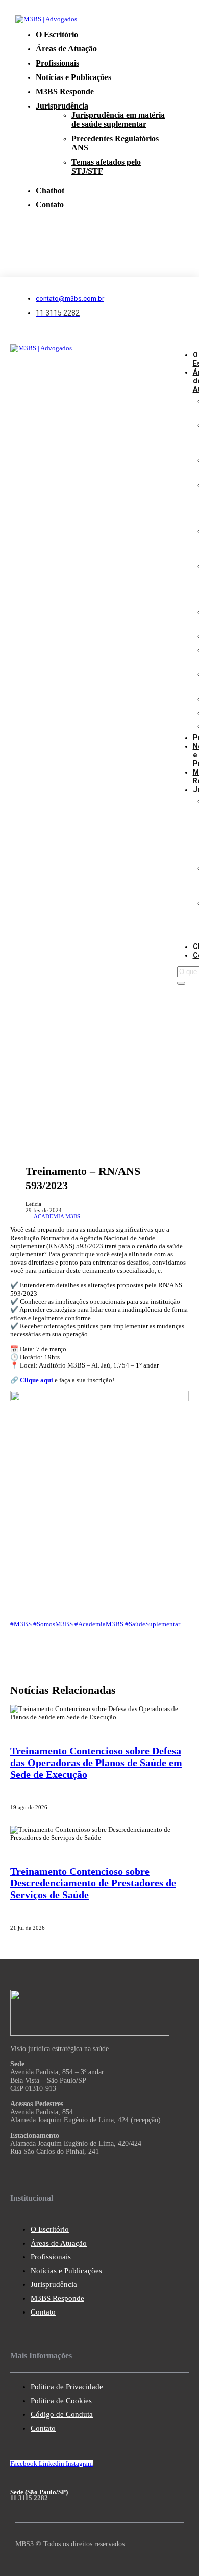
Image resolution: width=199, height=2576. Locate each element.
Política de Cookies (61, 2401)
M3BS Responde (65, 91)
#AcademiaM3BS (99, 1624)
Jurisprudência (62, 106)
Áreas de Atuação (66, 49)
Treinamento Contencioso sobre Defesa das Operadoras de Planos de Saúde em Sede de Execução (96, 1763)
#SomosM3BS (53, 1624)
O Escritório (57, 34)
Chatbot (50, 190)
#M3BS (21, 1624)
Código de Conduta (62, 2414)
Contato (50, 205)
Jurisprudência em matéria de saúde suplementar (118, 120)
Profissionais (57, 63)
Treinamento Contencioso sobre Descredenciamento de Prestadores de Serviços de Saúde (93, 1883)
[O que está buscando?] (181, 983)
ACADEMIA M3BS (57, 1216)
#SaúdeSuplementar (153, 1624)
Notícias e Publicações (73, 77)
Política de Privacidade (67, 2387)
